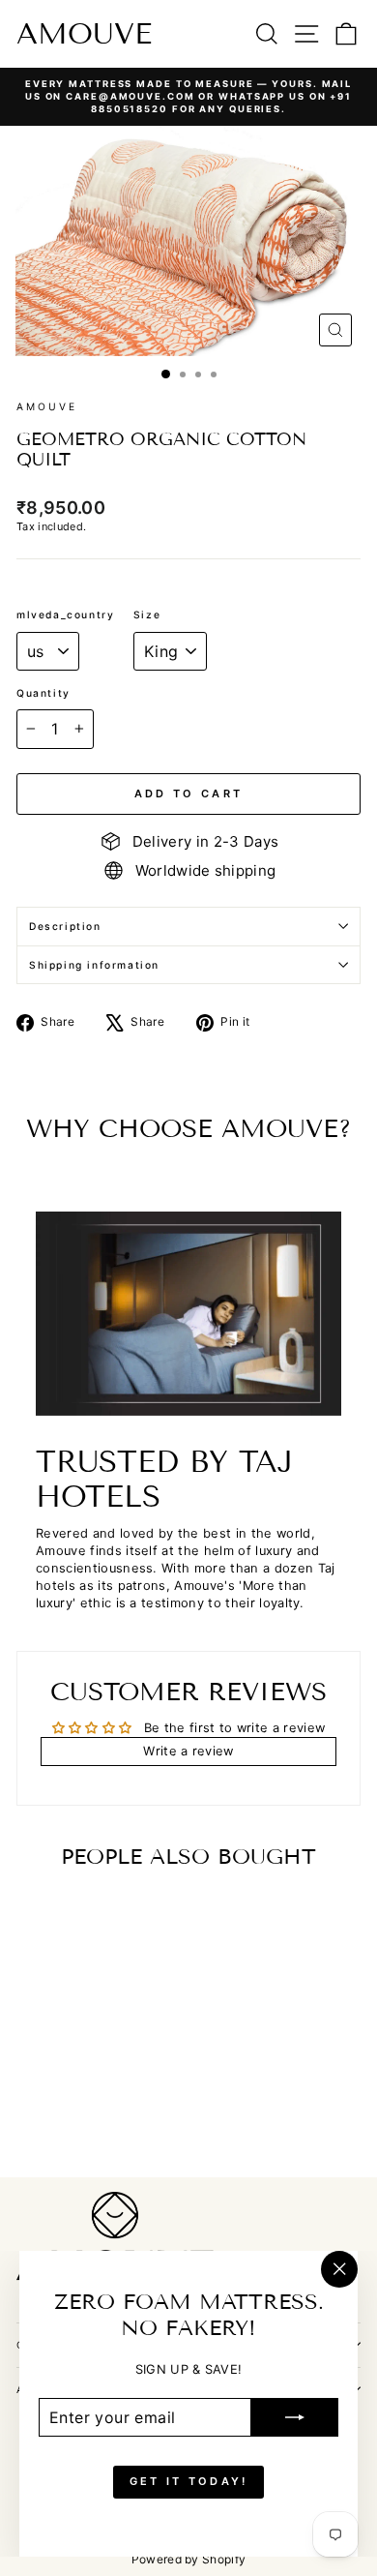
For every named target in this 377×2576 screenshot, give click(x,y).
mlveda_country (65, 614)
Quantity (43, 693)
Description (65, 926)
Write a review (188, 1751)
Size (147, 614)
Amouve (84, 34)
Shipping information (94, 965)
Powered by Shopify (189, 2559)
